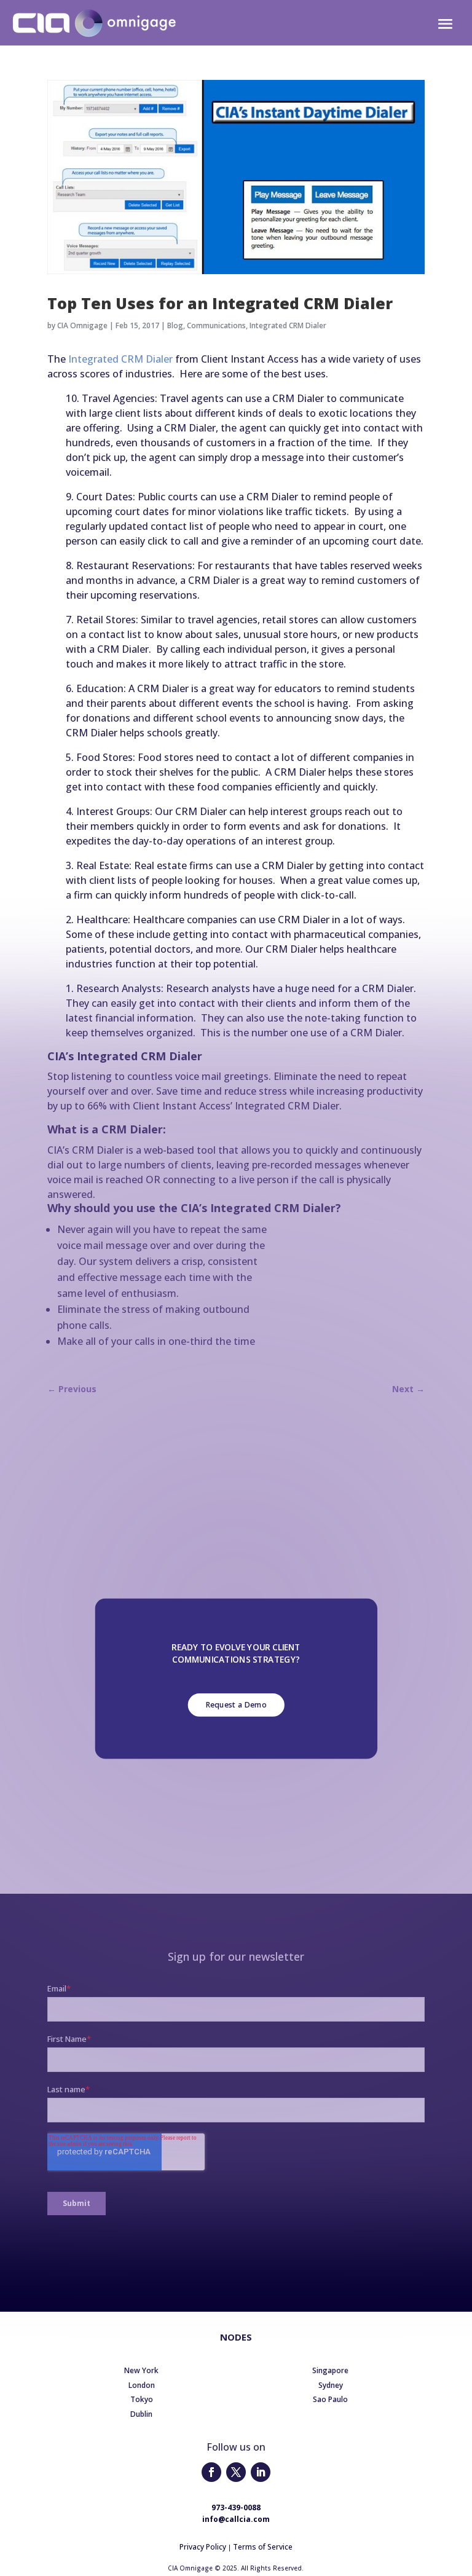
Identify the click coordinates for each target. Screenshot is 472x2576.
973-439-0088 (236, 2507)
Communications (216, 325)
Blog (175, 325)
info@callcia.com (236, 2519)
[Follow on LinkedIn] (261, 2472)
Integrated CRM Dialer (288, 325)
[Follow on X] (236, 2472)
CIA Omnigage (82, 325)
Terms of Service (263, 2547)
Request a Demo (236, 1705)
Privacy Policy (203, 2547)
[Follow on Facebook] (211, 2472)
